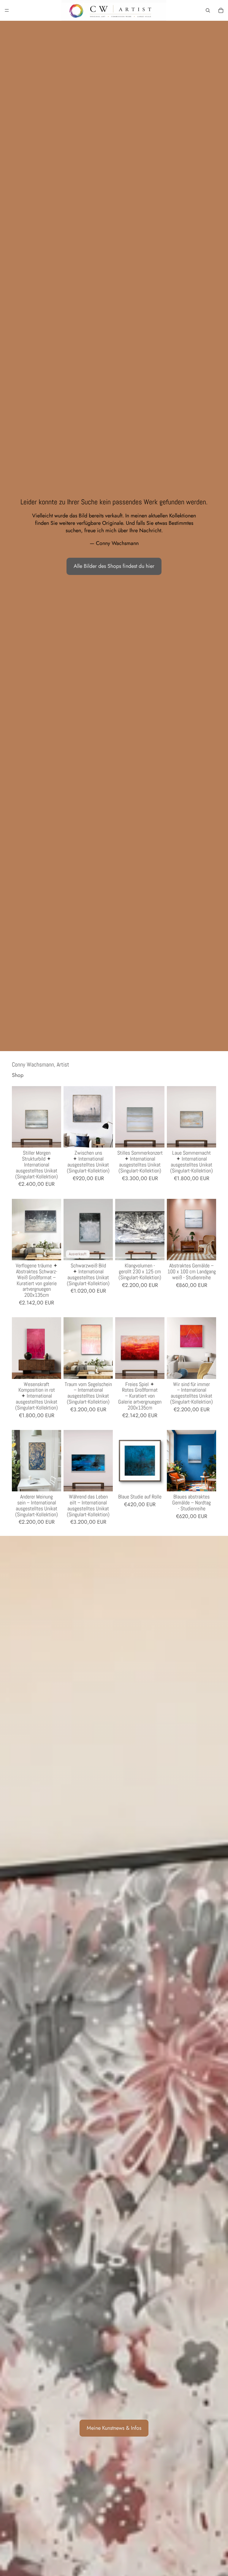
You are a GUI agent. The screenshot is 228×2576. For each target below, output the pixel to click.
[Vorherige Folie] (18, 1117)
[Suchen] (208, 10)
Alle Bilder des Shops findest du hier (114, 566)
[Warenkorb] (221, 10)
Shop (18, 1075)
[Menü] (7, 10)
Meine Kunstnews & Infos (114, 2428)
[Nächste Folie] (55, 1117)
